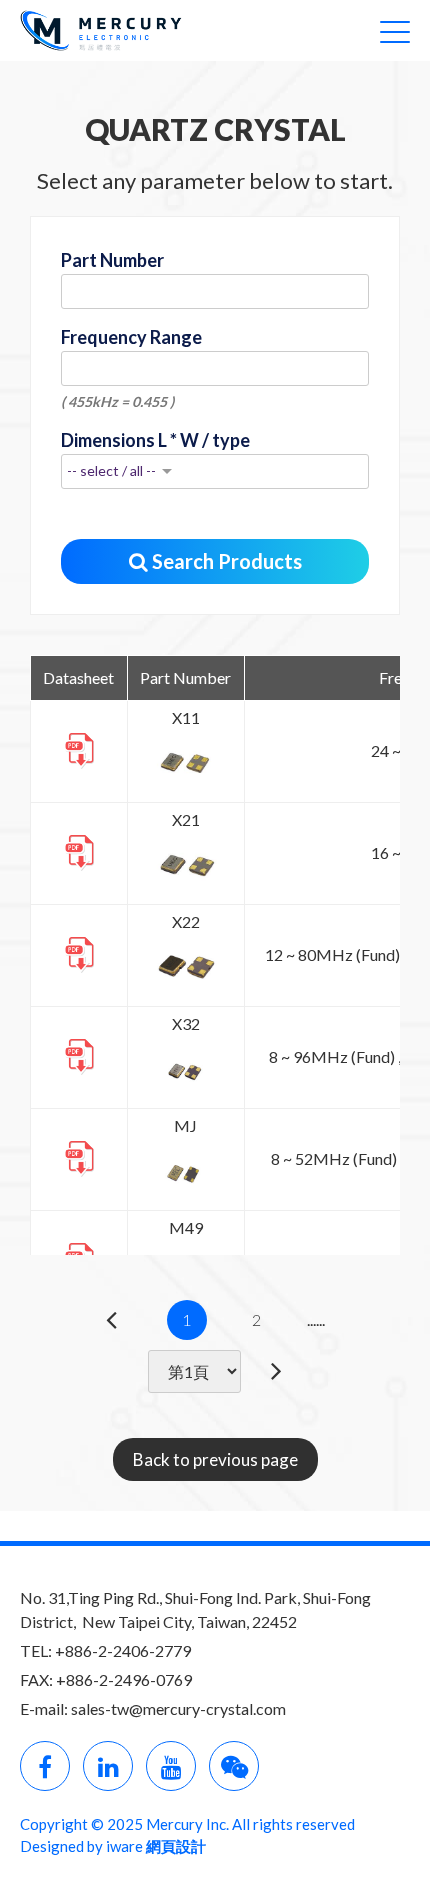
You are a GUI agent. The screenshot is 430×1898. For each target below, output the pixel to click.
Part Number (112, 260)
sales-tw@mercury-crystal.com (178, 1708)
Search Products (225, 561)
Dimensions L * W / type (155, 440)
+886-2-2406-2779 (123, 1650)
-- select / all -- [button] (111, 470)
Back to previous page (215, 1459)
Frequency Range (131, 337)
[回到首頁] (110, 28)
